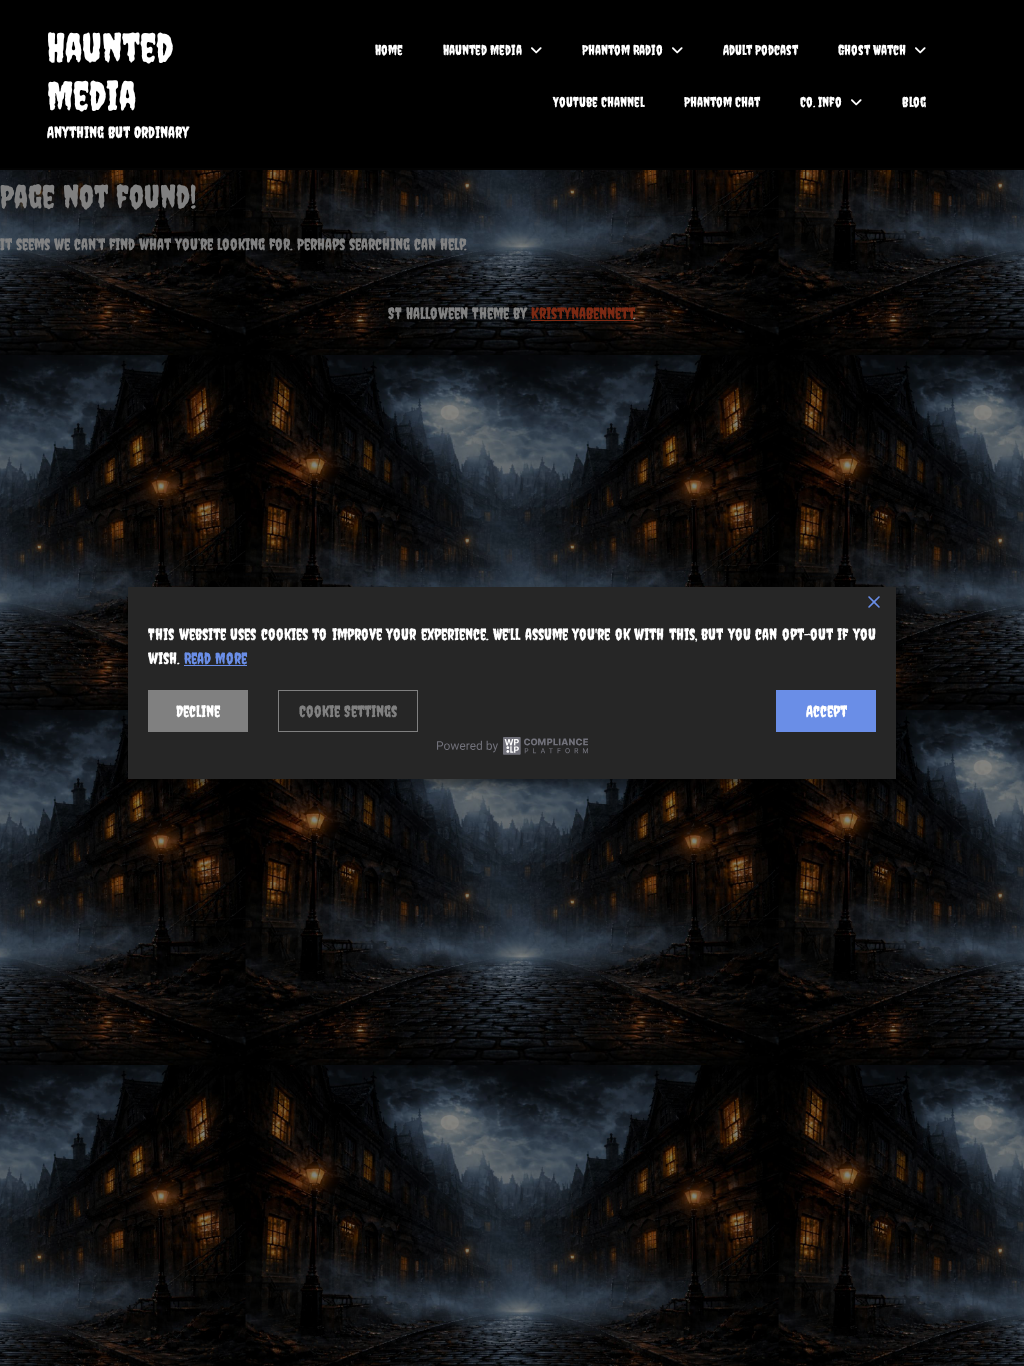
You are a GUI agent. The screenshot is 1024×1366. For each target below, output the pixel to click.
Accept (826, 711)
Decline (198, 711)
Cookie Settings (348, 711)
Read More (215, 658)
